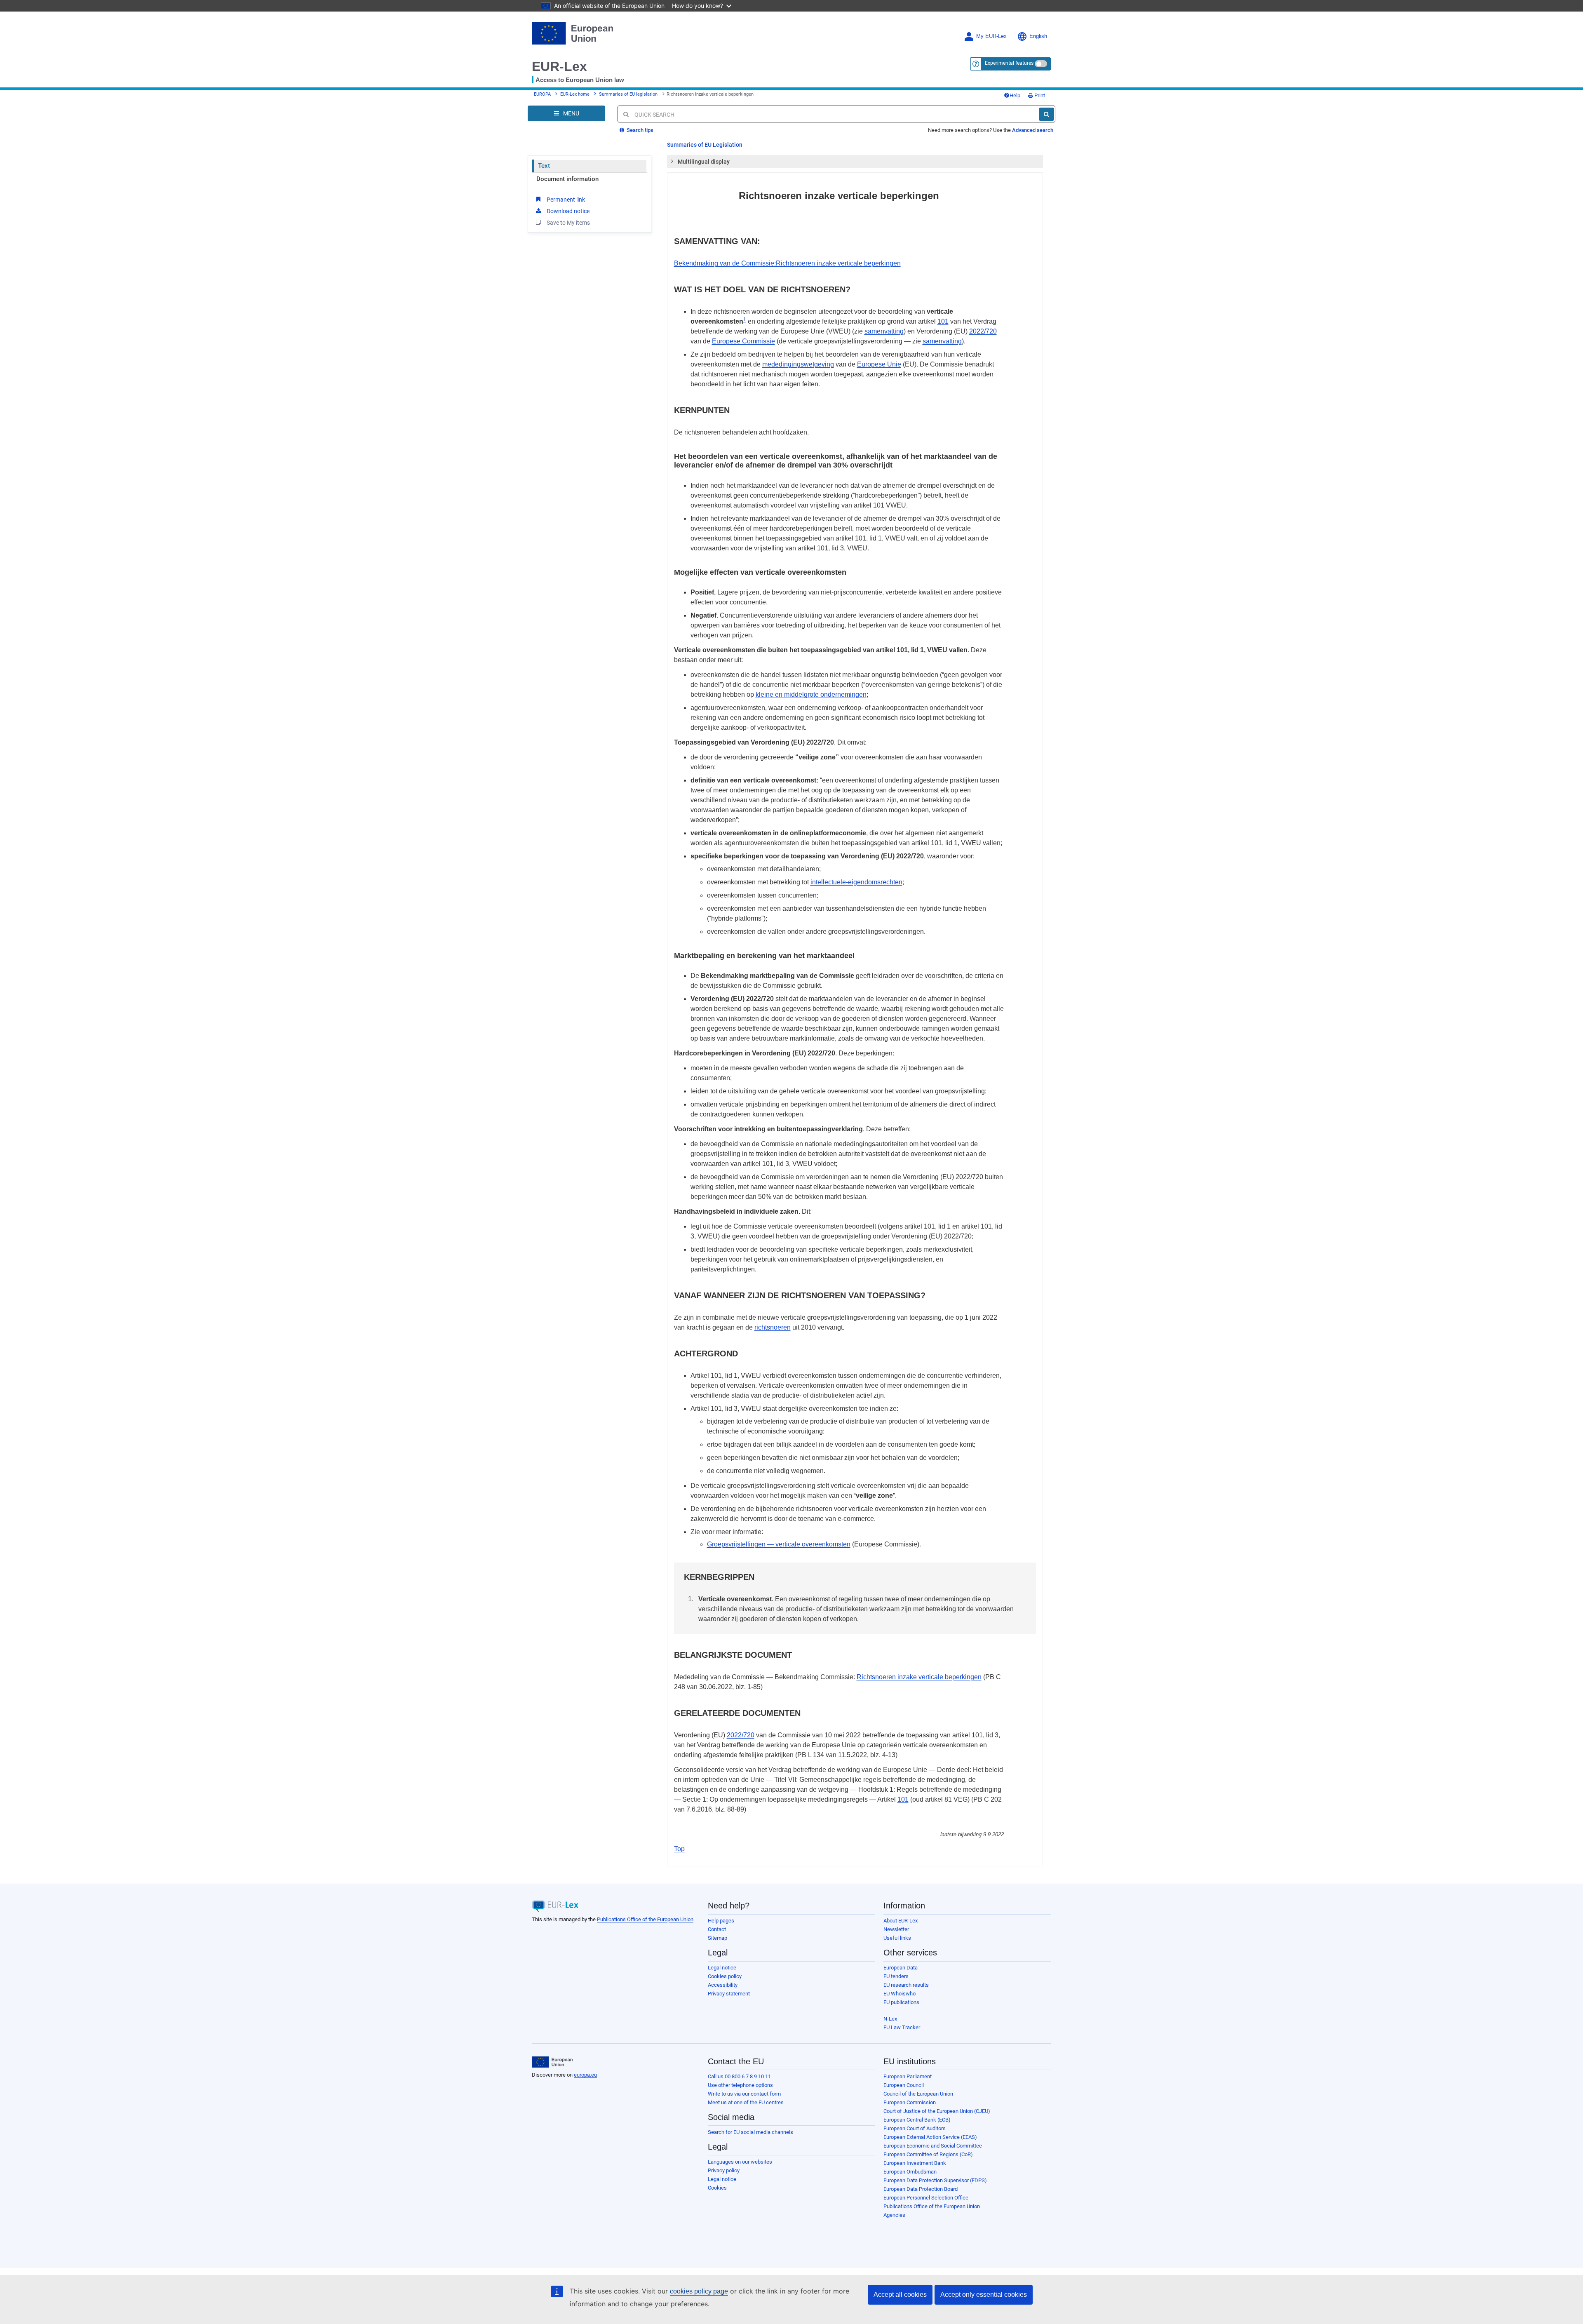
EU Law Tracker (902, 2027)
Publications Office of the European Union (645, 1919)
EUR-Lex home (575, 94)
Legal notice (722, 1968)
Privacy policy (724, 2170)
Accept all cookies (900, 2295)
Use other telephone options (740, 2085)
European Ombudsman (910, 2172)
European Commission (910, 2102)
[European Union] (552, 2062)
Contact (717, 1929)
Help (1015, 95)
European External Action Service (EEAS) (930, 2137)
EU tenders (896, 1976)
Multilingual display (704, 162)
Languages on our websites (740, 2162)
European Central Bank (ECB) (917, 2120)
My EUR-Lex (991, 36)
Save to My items (568, 223)
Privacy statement (729, 1994)
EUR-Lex (559, 66)
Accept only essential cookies (984, 2295)
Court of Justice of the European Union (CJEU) (937, 2111)
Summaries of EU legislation (628, 94)
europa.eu (585, 2075)
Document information (567, 179)
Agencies (894, 2215)
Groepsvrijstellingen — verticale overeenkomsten (779, 1544)
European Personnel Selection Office (926, 2198)
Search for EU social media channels (750, 2132)
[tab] (855, 162)
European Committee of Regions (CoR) (928, 2154)
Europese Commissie (743, 341)
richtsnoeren (773, 1327)
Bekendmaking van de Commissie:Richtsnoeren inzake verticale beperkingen (787, 263)
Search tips (639, 130)
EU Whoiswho (900, 1994)
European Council (904, 2085)
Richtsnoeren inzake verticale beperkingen (919, 1677)
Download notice (568, 211)
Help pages (721, 1921)
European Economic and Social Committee (933, 2146)
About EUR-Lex (901, 1921)
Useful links (897, 1938)
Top (679, 1849)
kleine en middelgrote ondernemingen (811, 694)
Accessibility (723, 1985)
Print (1039, 95)
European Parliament (908, 2076)
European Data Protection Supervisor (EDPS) (935, 2180)
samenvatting (884, 331)
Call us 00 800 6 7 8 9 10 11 (739, 2076)
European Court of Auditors (915, 2128)
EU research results (906, 1985)
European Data (901, 1968)
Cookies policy (725, 1976)
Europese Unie (879, 364)
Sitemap (718, 1938)
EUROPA (542, 94)
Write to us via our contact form (744, 2094)
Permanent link (566, 200)
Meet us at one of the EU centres (746, 2102)
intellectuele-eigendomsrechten (856, 882)
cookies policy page (699, 2291)
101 (943, 321)
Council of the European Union (918, 2094)
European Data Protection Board (921, 2189)
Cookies (717, 2188)
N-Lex (890, 2019)
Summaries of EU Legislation (705, 145)
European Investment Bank (915, 2163)
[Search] (1046, 114)
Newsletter (896, 1929)
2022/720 (983, 331)
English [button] (1038, 36)
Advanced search (1033, 130)
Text (544, 166)
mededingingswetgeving (798, 364)
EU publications (901, 2002)
